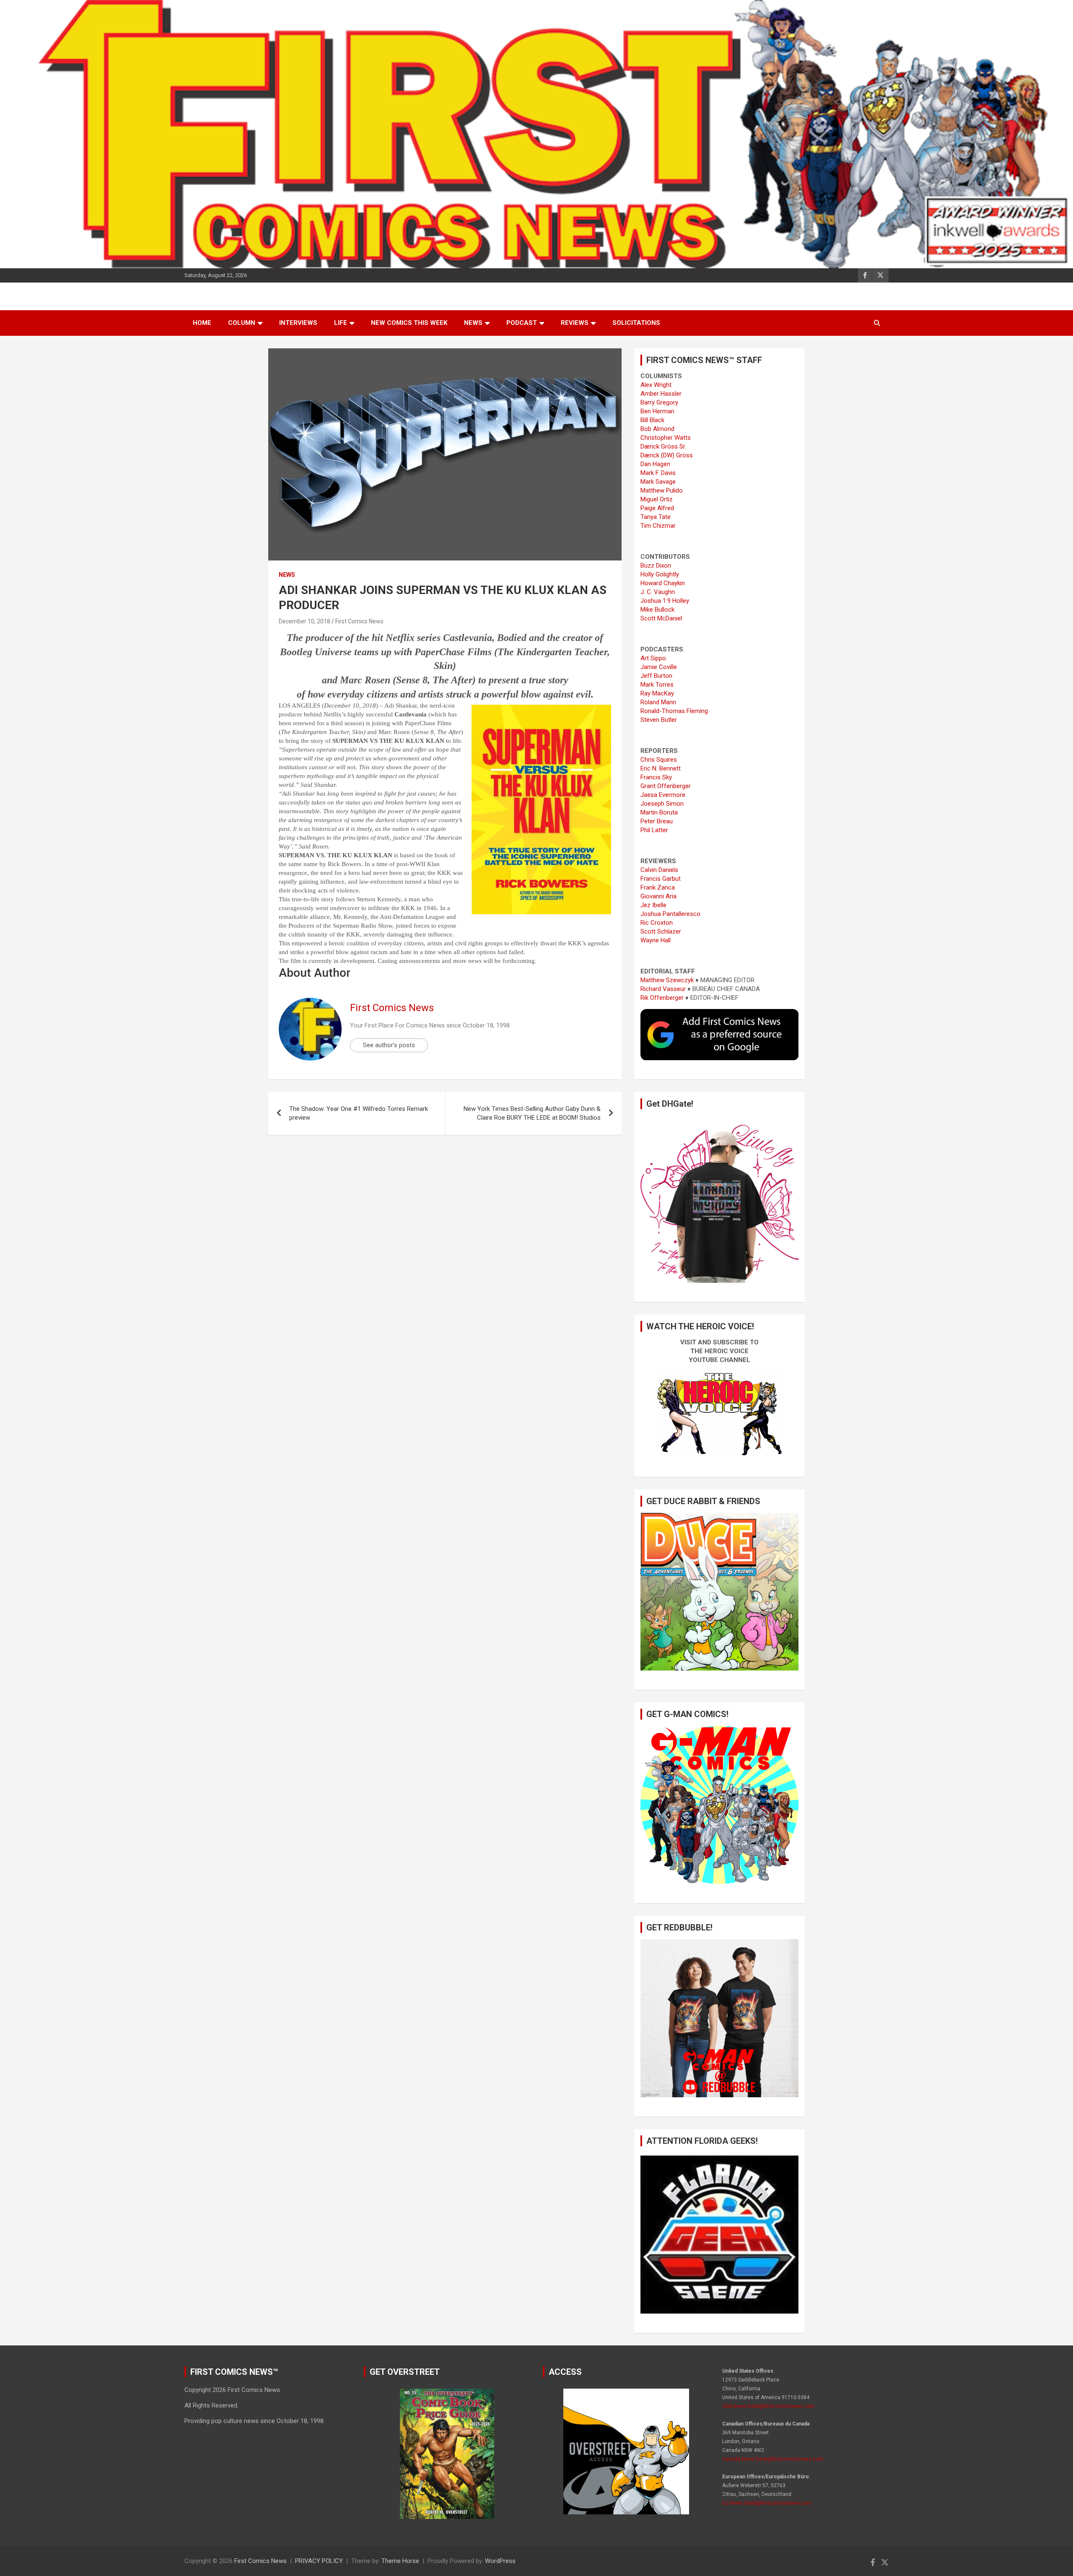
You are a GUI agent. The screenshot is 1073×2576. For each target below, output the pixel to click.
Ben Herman (657, 411)
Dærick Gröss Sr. (663, 446)
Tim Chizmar (658, 526)
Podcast (522, 323)
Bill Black (652, 420)
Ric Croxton (657, 923)
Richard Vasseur (663, 989)
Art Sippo (653, 658)
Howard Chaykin (663, 583)
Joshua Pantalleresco (670, 914)
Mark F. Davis (658, 473)
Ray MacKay (657, 693)
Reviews (575, 323)
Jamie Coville (659, 667)
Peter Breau (657, 821)
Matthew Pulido (662, 490)
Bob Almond (657, 429)
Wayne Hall (656, 940)
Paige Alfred (657, 508)
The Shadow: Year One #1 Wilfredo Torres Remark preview (359, 1113)
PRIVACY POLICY (319, 2561)
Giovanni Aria (658, 896)
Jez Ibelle (653, 905)
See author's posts (389, 1045)
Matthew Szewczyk (667, 980)
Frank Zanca (658, 887)
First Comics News (359, 621)
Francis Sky (656, 777)
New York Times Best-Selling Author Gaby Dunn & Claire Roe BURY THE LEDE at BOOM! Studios (532, 1113)
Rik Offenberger (662, 998)
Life (341, 323)
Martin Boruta (659, 812)
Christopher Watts (666, 438)
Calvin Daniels (659, 870)
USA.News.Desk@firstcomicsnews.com (768, 2406)
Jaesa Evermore (663, 795)
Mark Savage (658, 482)
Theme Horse (400, 2561)
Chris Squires (659, 760)
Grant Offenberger (666, 786)
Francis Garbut (661, 879)
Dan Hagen (655, 464)
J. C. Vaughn (658, 592)
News (473, 323)
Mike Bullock (657, 610)
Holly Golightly (660, 574)
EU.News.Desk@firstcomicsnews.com (767, 2503)
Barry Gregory (659, 402)
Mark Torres (657, 685)
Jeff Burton (656, 676)
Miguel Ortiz (657, 499)
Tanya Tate (656, 517)
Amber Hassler (661, 394)
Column (242, 323)
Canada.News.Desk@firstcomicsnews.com (773, 2459)
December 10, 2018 (305, 621)
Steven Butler (659, 720)
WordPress (500, 2561)
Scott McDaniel (661, 618)
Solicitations (636, 323)
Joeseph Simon (662, 804)
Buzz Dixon (656, 566)
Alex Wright (656, 385)
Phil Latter (654, 830)
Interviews (298, 323)
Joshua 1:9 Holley (665, 601)
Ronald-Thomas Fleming (674, 711)
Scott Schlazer (661, 931)
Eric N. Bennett (661, 768)
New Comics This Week (409, 323)
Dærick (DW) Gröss (667, 455)
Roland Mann (658, 702)
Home (202, 323)
